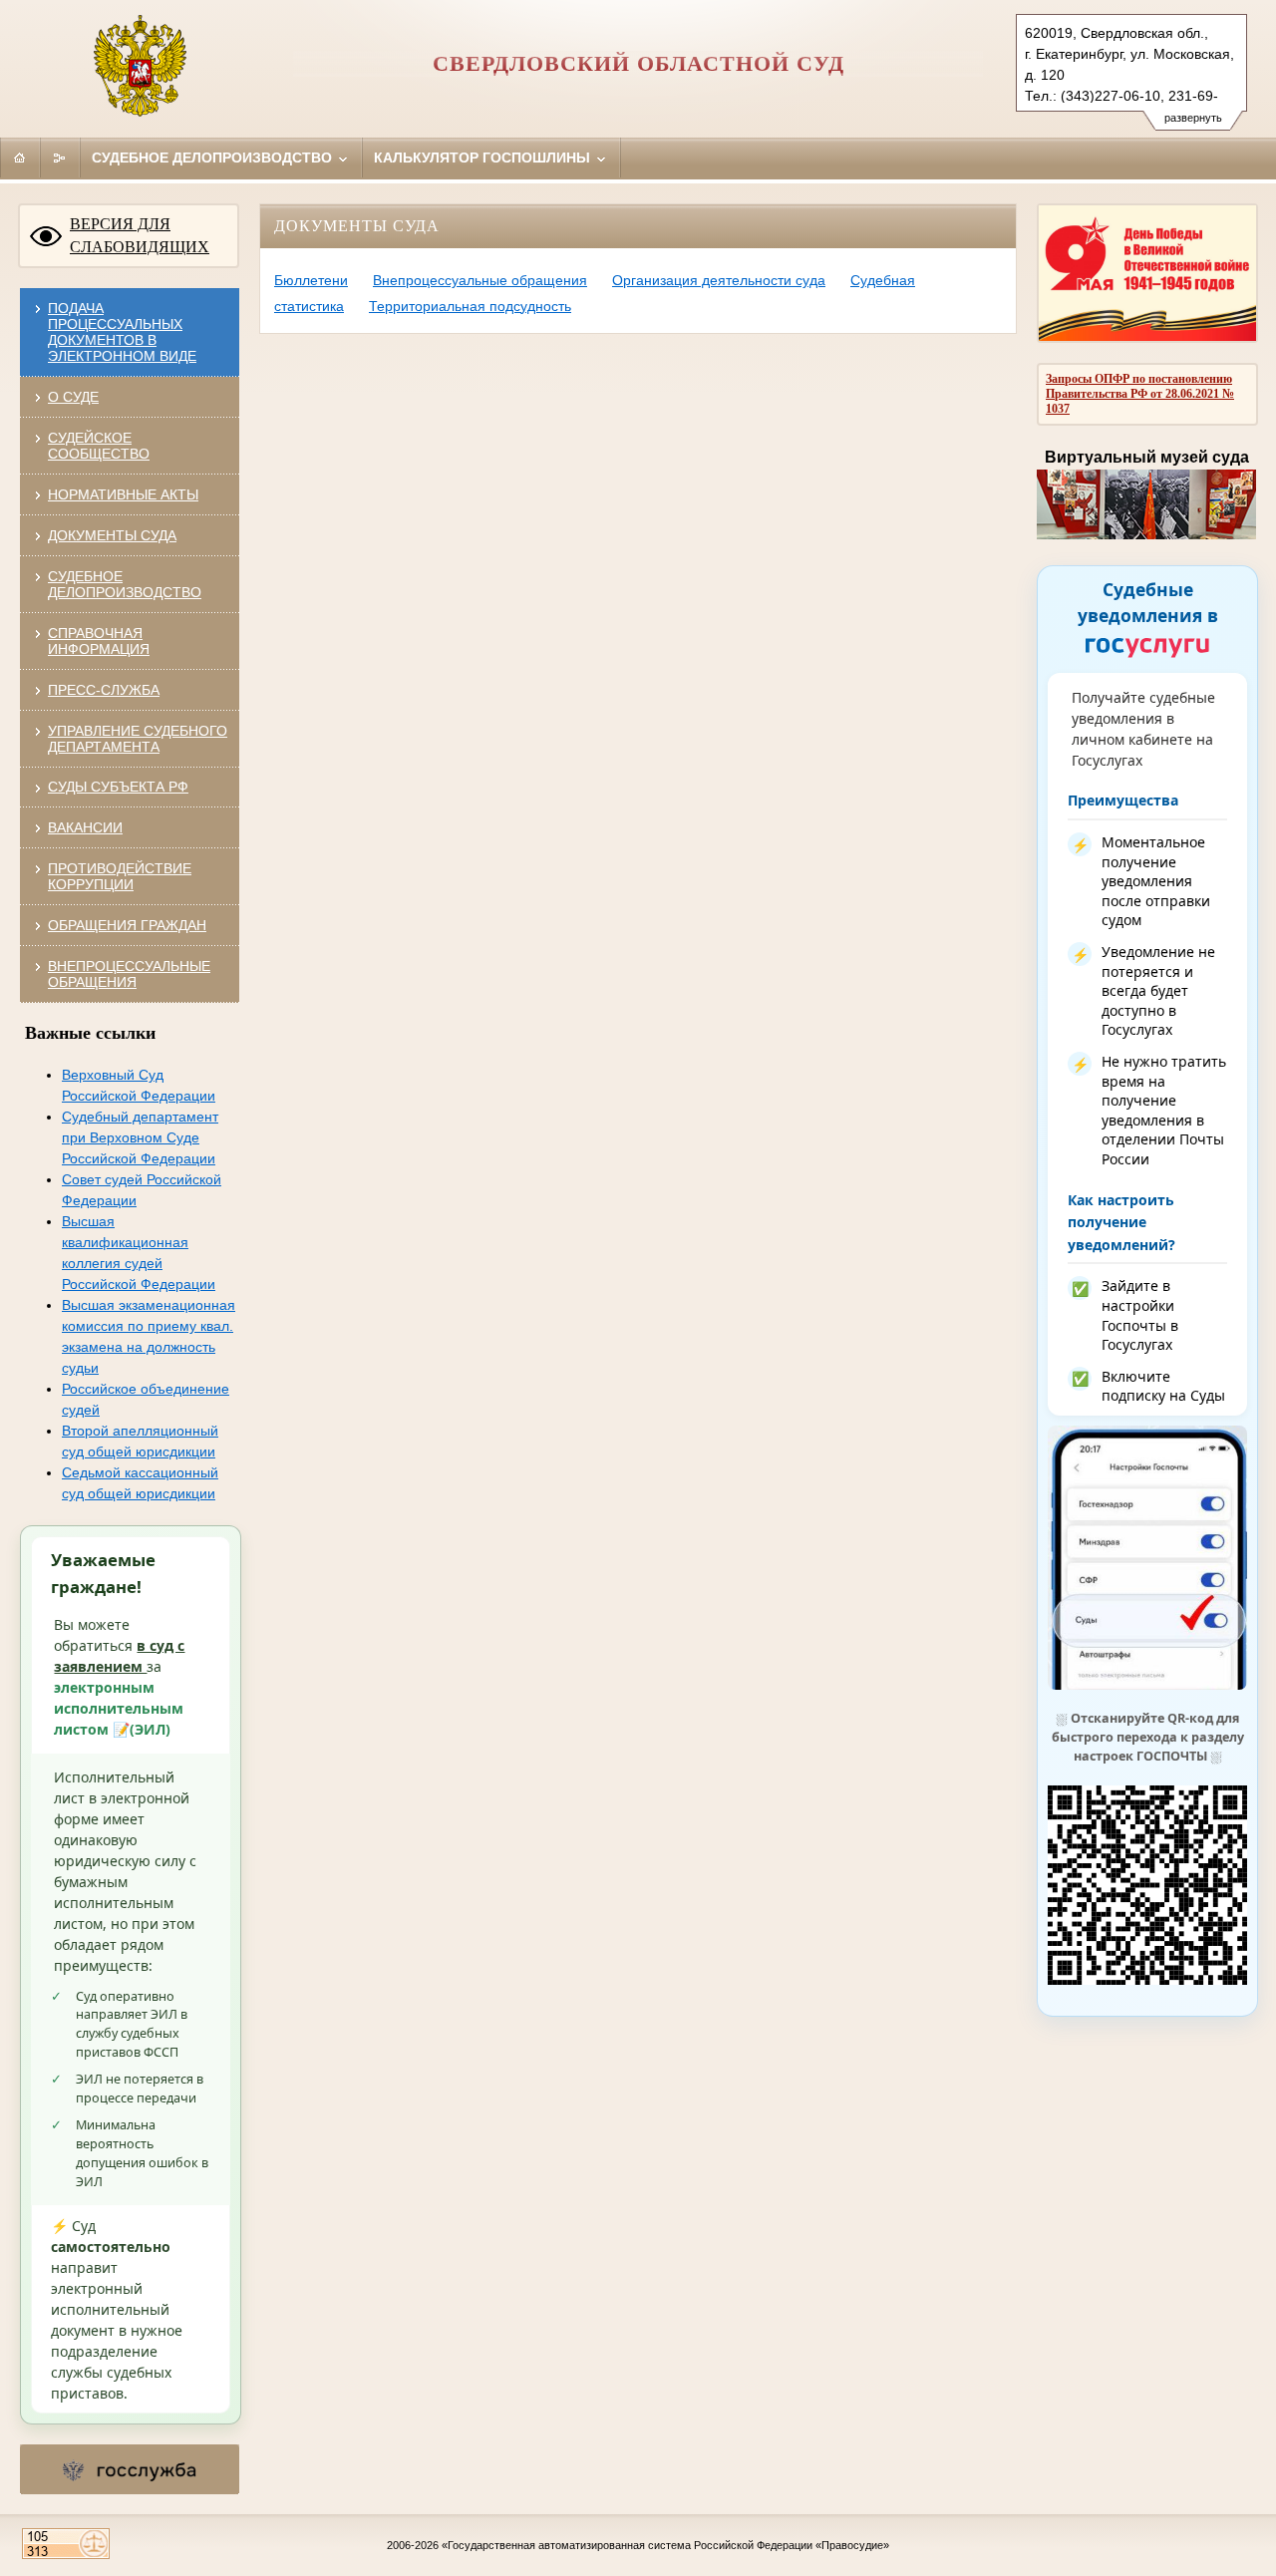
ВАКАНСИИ (85, 827)
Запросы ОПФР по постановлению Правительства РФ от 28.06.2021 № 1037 (1140, 394)
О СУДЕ (73, 397)
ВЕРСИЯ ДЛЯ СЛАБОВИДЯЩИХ (140, 235)
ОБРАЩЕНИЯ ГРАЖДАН (127, 925)
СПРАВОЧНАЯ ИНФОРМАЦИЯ (99, 641)
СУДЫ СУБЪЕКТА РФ (118, 787)
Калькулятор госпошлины (484, 158)
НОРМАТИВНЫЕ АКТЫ (123, 494)
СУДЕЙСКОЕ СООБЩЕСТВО (99, 446)
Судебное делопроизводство (214, 158)
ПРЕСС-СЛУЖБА (104, 690)
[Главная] (20, 158)
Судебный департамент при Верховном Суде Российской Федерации (140, 1137)
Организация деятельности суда (719, 280)
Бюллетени (311, 280)
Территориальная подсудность (470, 306)
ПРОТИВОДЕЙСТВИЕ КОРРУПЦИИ (120, 876)
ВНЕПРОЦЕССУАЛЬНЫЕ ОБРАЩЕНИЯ (129, 974)
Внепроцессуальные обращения (480, 280)
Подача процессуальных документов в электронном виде (122, 332)
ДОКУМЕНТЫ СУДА (112, 535)
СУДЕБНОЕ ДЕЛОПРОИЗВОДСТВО (125, 584)
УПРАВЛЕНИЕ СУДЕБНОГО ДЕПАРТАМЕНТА (138, 739)
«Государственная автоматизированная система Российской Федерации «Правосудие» (665, 2545)
